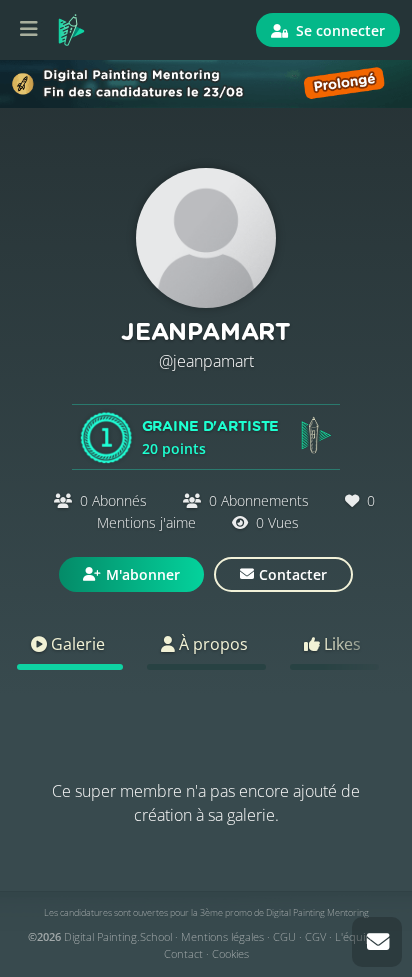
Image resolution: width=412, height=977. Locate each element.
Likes (340, 644)
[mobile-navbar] (29, 30)
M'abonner (143, 574)
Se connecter (338, 30)
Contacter (293, 574)
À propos (211, 644)
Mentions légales (222, 936)
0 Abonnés (113, 500)
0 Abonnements (259, 500)
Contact (183, 953)
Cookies (230, 953)
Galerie (76, 644)
